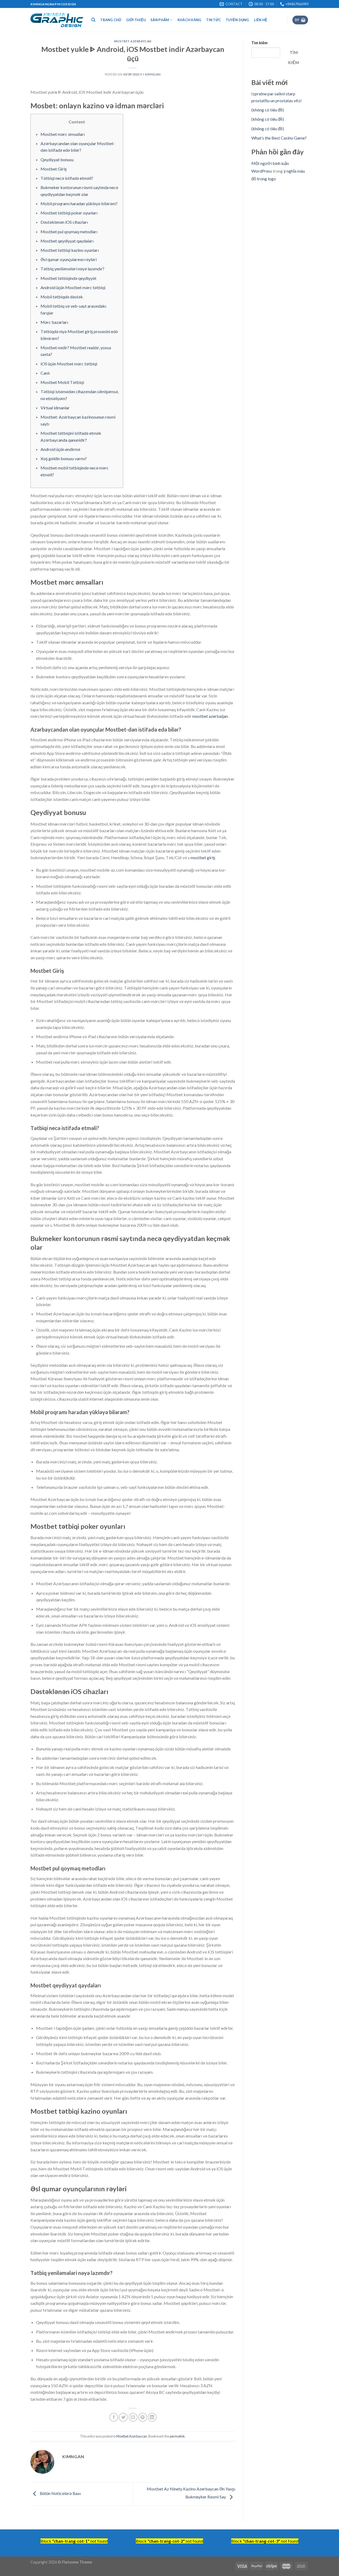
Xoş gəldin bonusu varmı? (64, 458)
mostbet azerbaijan (210, 716)
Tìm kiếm (259, 43)
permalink (177, 2436)
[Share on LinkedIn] (152, 2417)
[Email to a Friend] (133, 2417)
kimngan (153, 74)
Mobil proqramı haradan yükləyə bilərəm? (79, 203)
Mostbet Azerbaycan (133, 41)
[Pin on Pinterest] (143, 2417)
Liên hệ (261, 20)
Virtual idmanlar (55, 408)
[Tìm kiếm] (93, 20)
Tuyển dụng (237, 20)
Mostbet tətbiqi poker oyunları (69, 213)
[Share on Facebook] (114, 2417)
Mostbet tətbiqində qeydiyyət (68, 278)
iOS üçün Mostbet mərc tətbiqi (69, 364)
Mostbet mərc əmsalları (63, 134)
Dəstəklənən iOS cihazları (64, 222)
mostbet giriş (203, 857)
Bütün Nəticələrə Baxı (60, 2493)
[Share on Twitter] (123, 2417)
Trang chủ (111, 20)
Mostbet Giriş (54, 169)
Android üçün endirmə (60, 449)
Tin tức (213, 20)
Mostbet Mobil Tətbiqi (62, 382)
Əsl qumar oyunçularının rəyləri (69, 259)
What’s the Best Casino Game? (279, 138)
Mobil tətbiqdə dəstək (62, 297)
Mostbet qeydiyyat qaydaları (67, 241)
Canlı (45, 373)
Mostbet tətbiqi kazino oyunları (70, 250)
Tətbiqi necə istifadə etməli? (67, 178)
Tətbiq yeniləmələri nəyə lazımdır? (72, 269)
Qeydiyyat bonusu (57, 160)
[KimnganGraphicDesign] (57, 20)
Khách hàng (189, 20)
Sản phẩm (160, 20)
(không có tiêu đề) (268, 110)
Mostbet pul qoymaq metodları (69, 232)
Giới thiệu (136, 20)
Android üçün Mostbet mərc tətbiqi (73, 287)
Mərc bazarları (54, 322)
